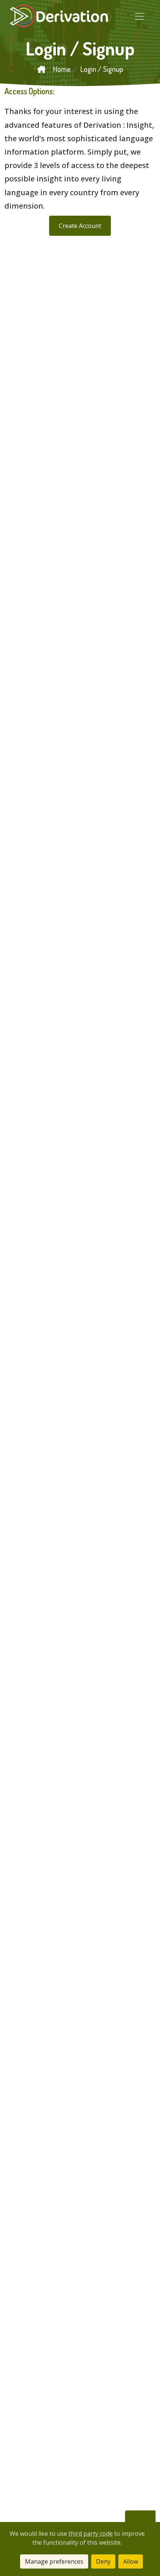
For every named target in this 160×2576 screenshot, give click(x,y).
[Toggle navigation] (140, 16)
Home (61, 69)
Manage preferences (54, 2561)
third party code (91, 2534)
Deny (103, 2561)
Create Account (80, 226)
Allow (131, 2561)
